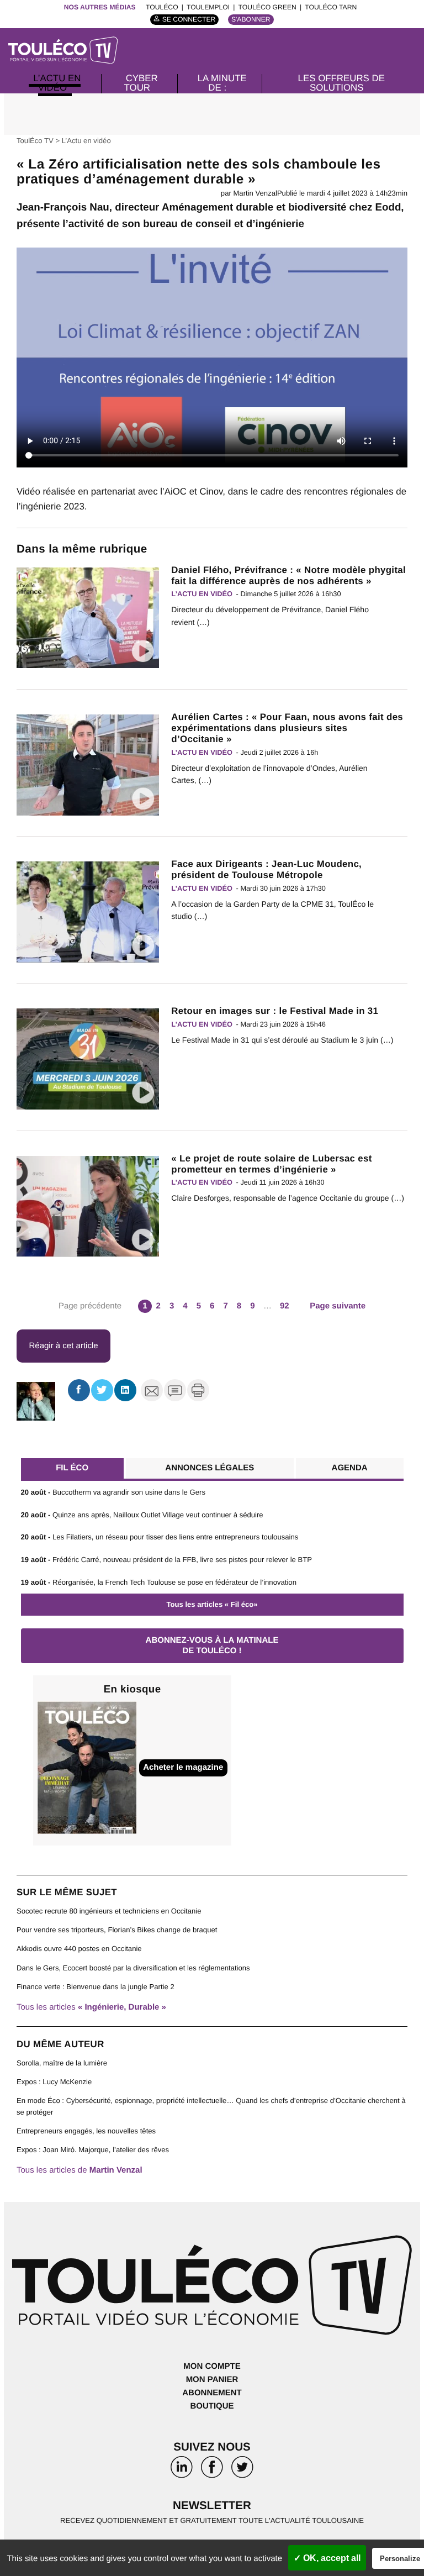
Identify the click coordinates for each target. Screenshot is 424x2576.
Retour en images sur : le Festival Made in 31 (275, 1011)
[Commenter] (175, 1390)
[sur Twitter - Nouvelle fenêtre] (242, 2470)
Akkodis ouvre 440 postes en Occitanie (79, 1949)
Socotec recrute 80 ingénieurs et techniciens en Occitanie (109, 1911)
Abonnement (212, 2393)
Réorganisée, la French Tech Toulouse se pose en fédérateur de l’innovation (159, 1582)
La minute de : (222, 83)
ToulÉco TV (35, 141)
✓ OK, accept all (327, 2558)
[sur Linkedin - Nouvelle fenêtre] (182, 2470)
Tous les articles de (79, 2170)
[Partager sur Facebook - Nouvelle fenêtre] (79, 1390)
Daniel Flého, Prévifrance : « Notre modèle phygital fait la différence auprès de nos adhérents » (288, 575)
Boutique (212, 2406)
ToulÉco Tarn (331, 7)
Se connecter (189, 19)
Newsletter (212, 2506)
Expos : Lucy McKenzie (54, 2082)
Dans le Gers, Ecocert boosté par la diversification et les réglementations (133, 1968)
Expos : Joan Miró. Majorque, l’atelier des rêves (93, 2150)
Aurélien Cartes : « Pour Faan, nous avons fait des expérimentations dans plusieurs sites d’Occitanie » (287, 728)
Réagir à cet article (64, 1346)
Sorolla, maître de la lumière (62, 2063)
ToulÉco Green (267, 7)
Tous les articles (91, 2007)
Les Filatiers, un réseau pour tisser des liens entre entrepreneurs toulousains (160, 1537)
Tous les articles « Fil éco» (212, 1604)
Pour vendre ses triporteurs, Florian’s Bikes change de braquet (117, 1930)
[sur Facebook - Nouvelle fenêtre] (212, 2470)
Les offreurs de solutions (341, 83)
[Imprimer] (198, 1390)
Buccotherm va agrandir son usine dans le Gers (113, 1492)
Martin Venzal (255, 193)
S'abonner (251, 19)
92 (285, 1306)
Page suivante (338, 1306)
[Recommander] (152, 1390)
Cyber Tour (141, 83)
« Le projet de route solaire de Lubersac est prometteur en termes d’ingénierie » (271, 1164)
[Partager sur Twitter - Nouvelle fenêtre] (102, 1390)
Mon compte (212, 2366)
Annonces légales (210, 1468)
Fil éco (72, 1468)
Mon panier (212, 2380)
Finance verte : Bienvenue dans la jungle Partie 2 (96, 1987)
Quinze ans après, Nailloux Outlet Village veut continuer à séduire (142, 1515)
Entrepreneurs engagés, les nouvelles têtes (86, 2131)
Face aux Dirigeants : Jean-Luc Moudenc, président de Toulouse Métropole (266, 869)
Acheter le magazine (183, 1767)
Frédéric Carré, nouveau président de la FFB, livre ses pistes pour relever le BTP (167, 1560)
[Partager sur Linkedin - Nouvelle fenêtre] (125, 1390)
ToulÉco (162, 7)
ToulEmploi (208, 7)
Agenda (350, 1468)
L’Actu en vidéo (57, 83)
